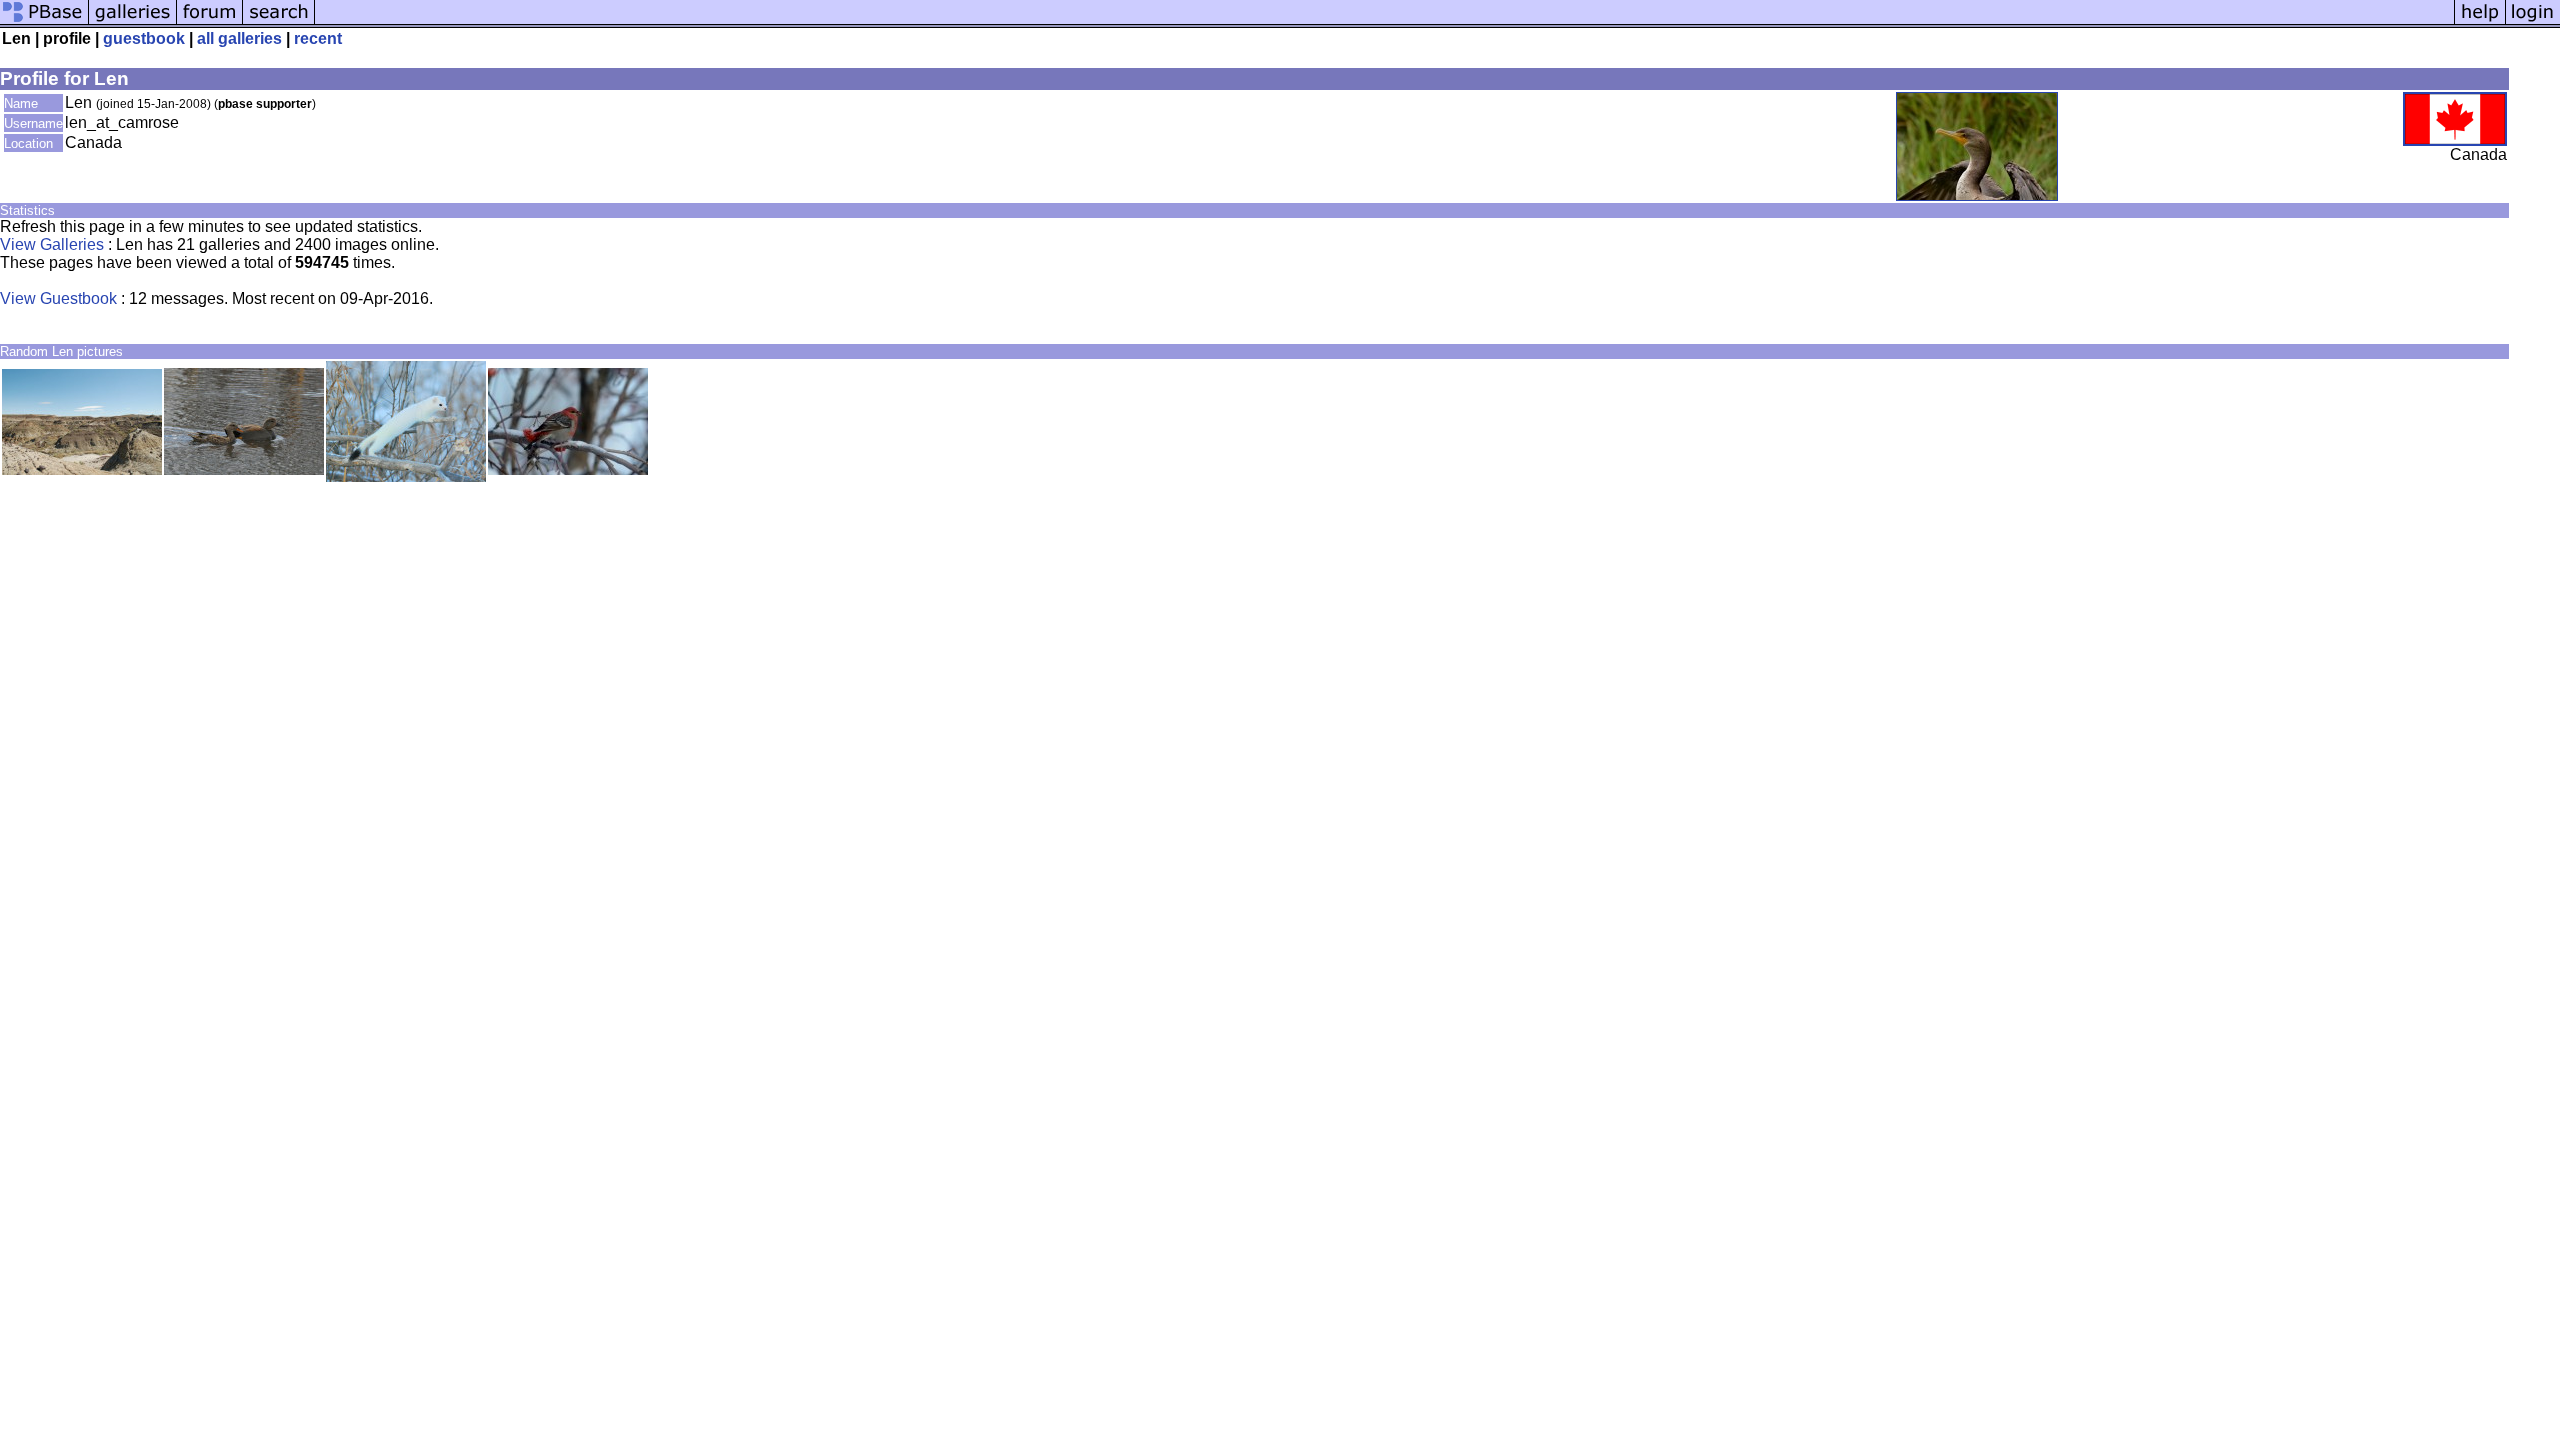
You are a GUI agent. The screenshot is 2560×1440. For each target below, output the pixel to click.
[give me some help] (2480, 22)
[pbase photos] (44, 22)
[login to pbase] (2533, 22)
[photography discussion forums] (210, 22)
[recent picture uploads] (133, 22)
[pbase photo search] (279, 22)
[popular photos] (1384, 22)
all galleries (239, 38)
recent (318, 38)
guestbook (144, 38)
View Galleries (52, 244)
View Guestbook (58, 298)
